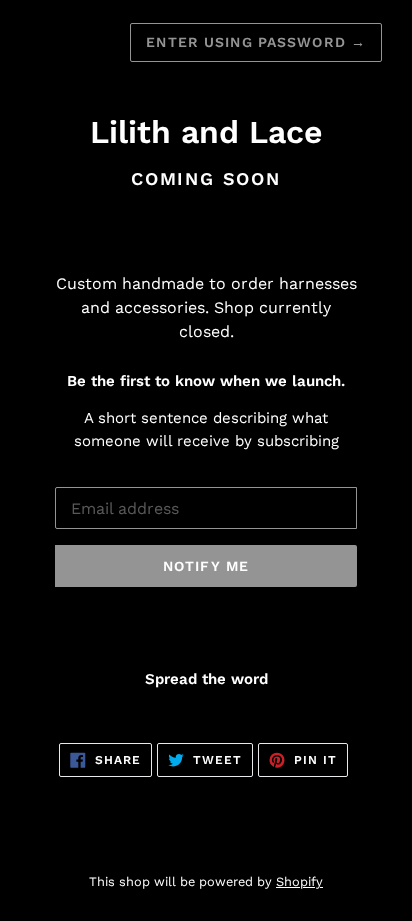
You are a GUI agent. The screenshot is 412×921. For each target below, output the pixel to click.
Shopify (299, 881)
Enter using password (256, 42)
